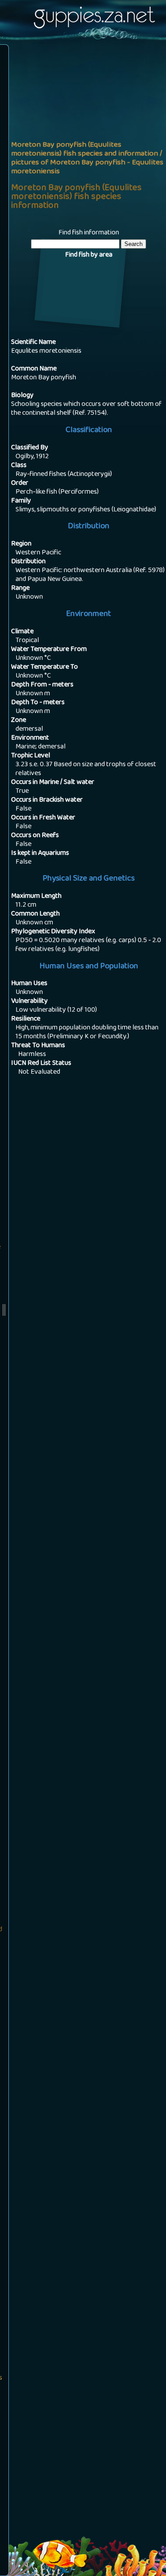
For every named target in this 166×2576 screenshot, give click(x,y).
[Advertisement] (83, 134)
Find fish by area (89, 255)
